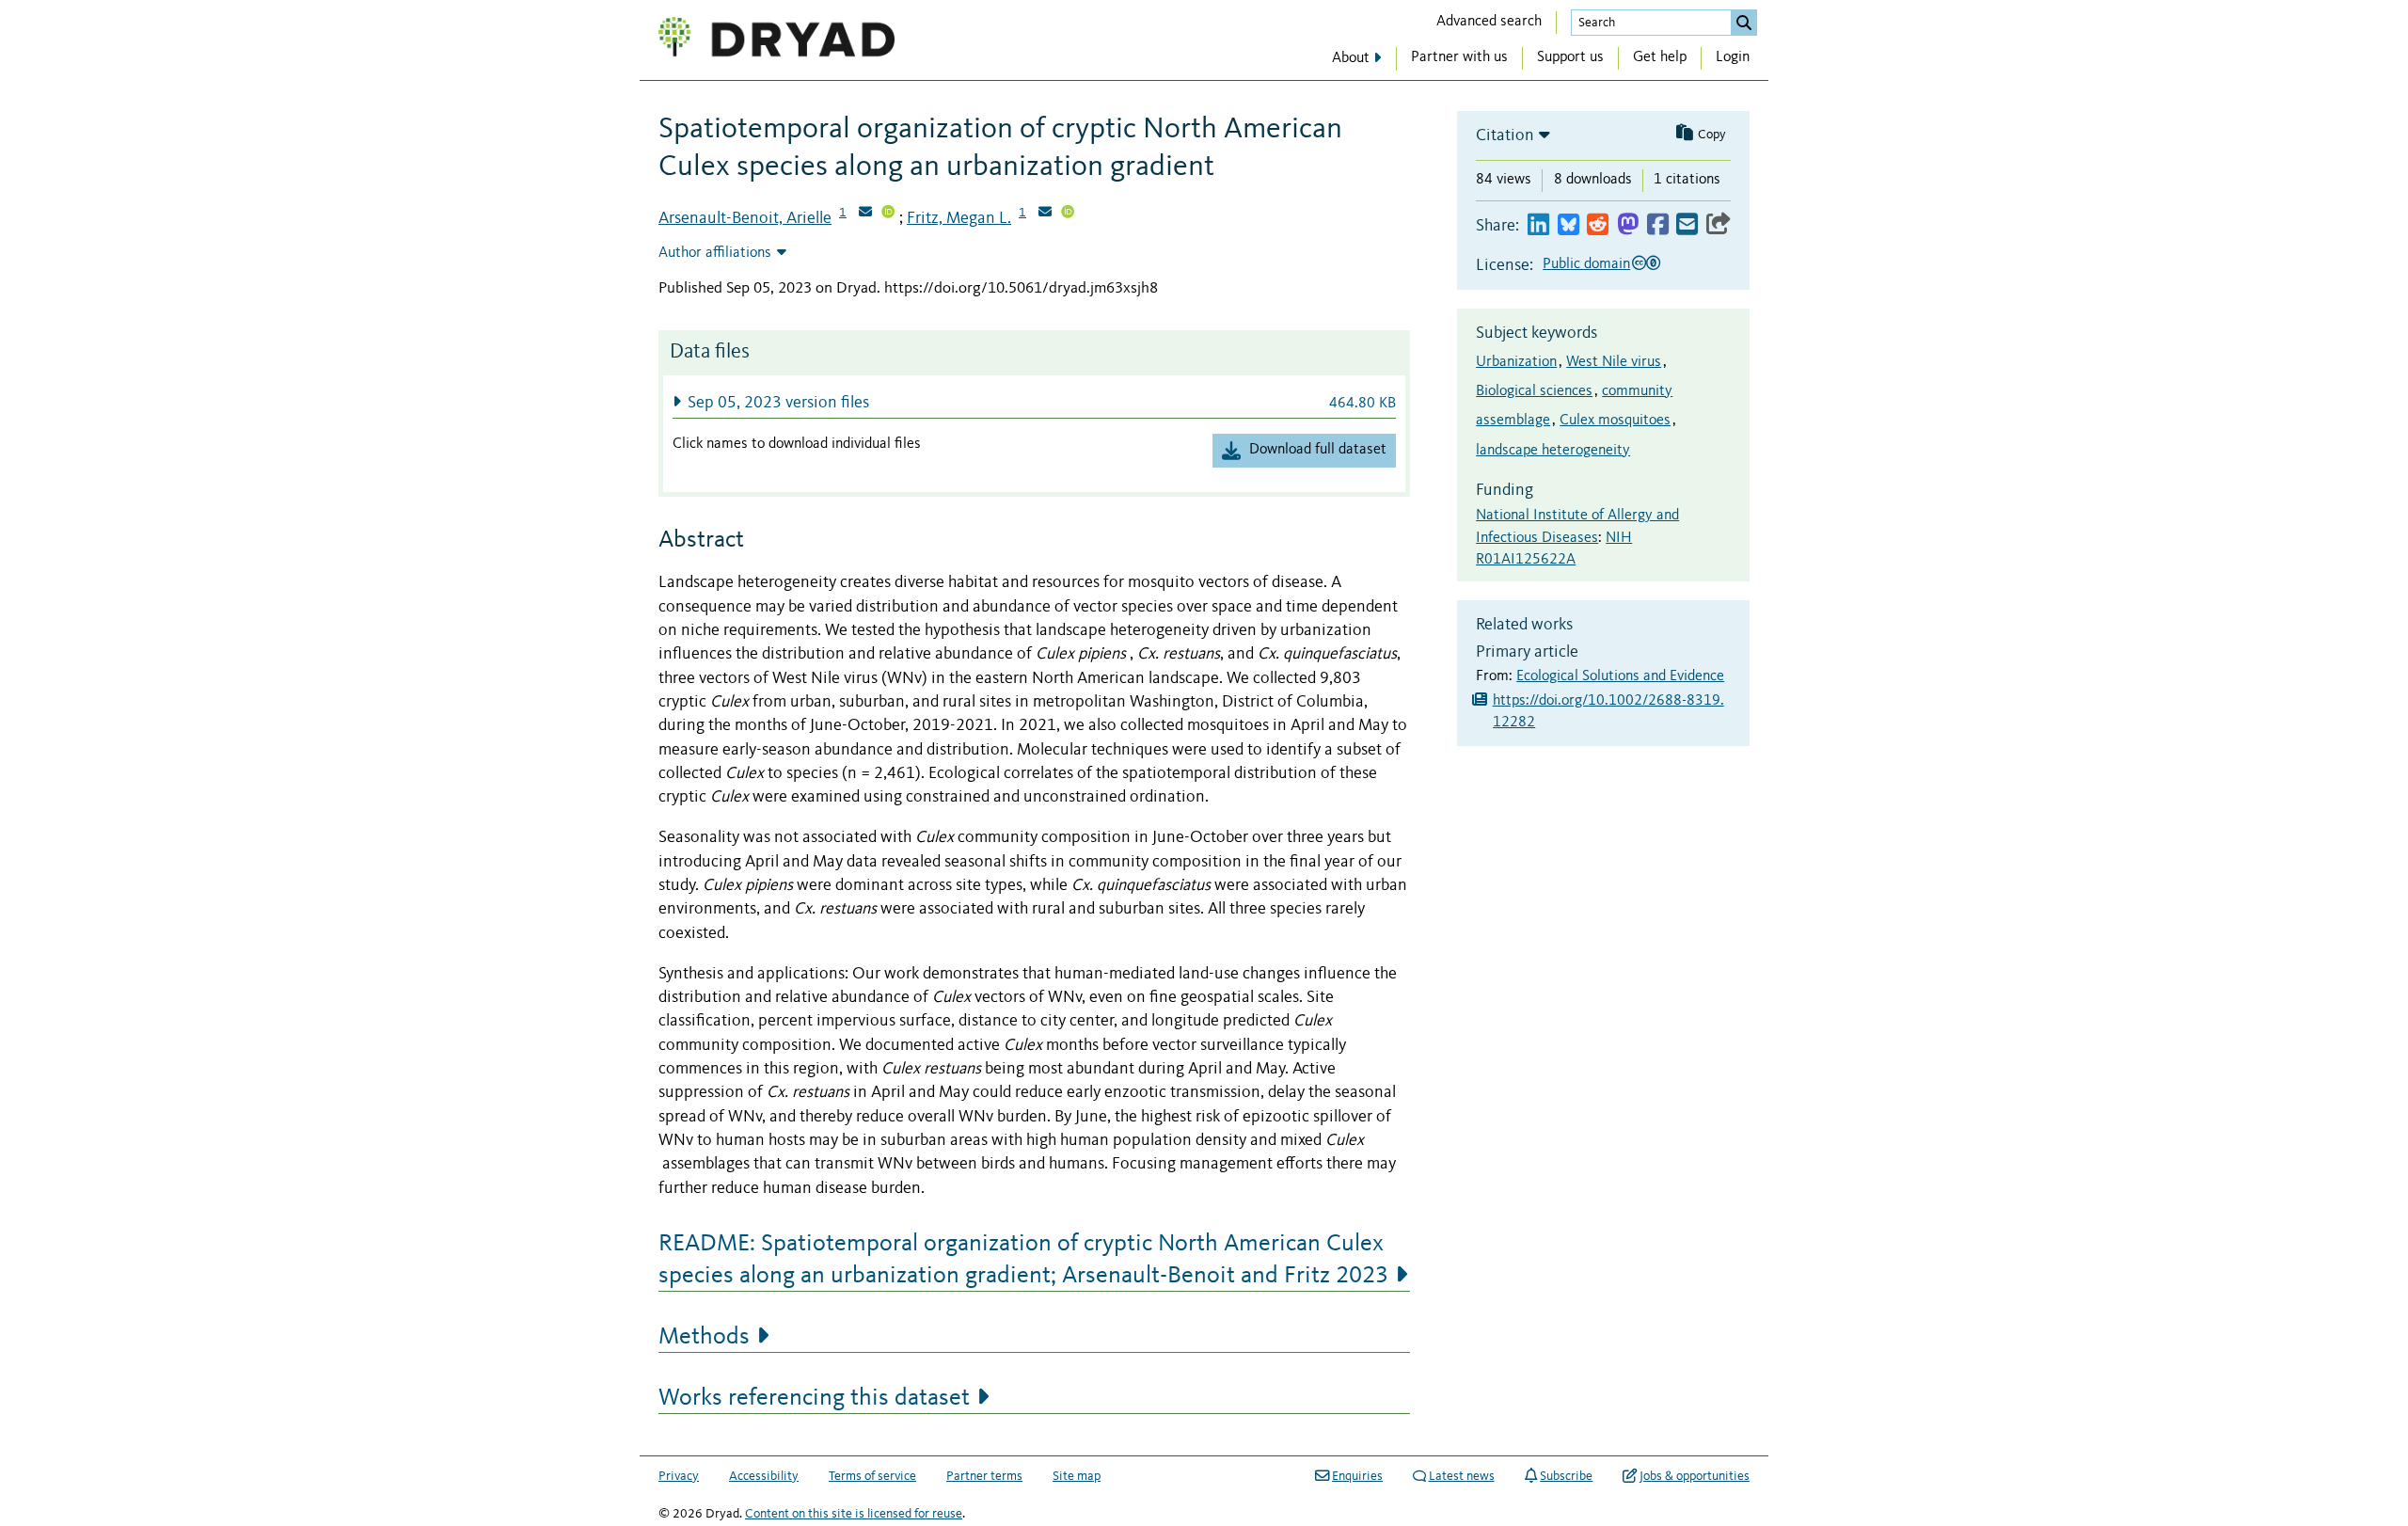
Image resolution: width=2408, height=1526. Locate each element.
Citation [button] (1505, 135)
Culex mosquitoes (1615, 421)
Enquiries (1357, 1476)
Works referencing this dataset (814, 1398)
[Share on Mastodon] (1628, 225)
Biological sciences (1534, 391)
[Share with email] (1687, 225)
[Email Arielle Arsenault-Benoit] (865, 214)
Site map (1077, 1476)
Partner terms (984, 1476)
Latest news (1462, 1476)
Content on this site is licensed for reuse (854, 1514)
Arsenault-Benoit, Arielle (745, 218)
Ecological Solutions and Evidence (1620, 676)
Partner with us (1459, 57)
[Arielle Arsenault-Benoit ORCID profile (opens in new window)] (888, 214)
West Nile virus (1614, 362)
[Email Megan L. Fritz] (1045, 214)
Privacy (679, 1476)
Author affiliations (715, 253)
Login (1733, 57)
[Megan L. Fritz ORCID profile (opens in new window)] (1068, 214)
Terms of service (872, 1476)
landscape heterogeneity (1553, 451)
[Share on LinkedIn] (1538, 225)
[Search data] (1744, 23)
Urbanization (1516, 362)
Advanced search (1489, 22)
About (1351, 58)
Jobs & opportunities (1695, 1476)
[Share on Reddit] (1598, 225)
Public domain (1586, 264)
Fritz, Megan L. (959, 218)
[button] (1034, 402)
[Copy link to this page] (1719, 225)
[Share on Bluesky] (1568, 225)
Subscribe (1566, 1476)
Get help (1660, 57)
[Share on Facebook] (1658, 225)
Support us (1570, 57)
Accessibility (764, 1476)
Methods (704, 1337)
